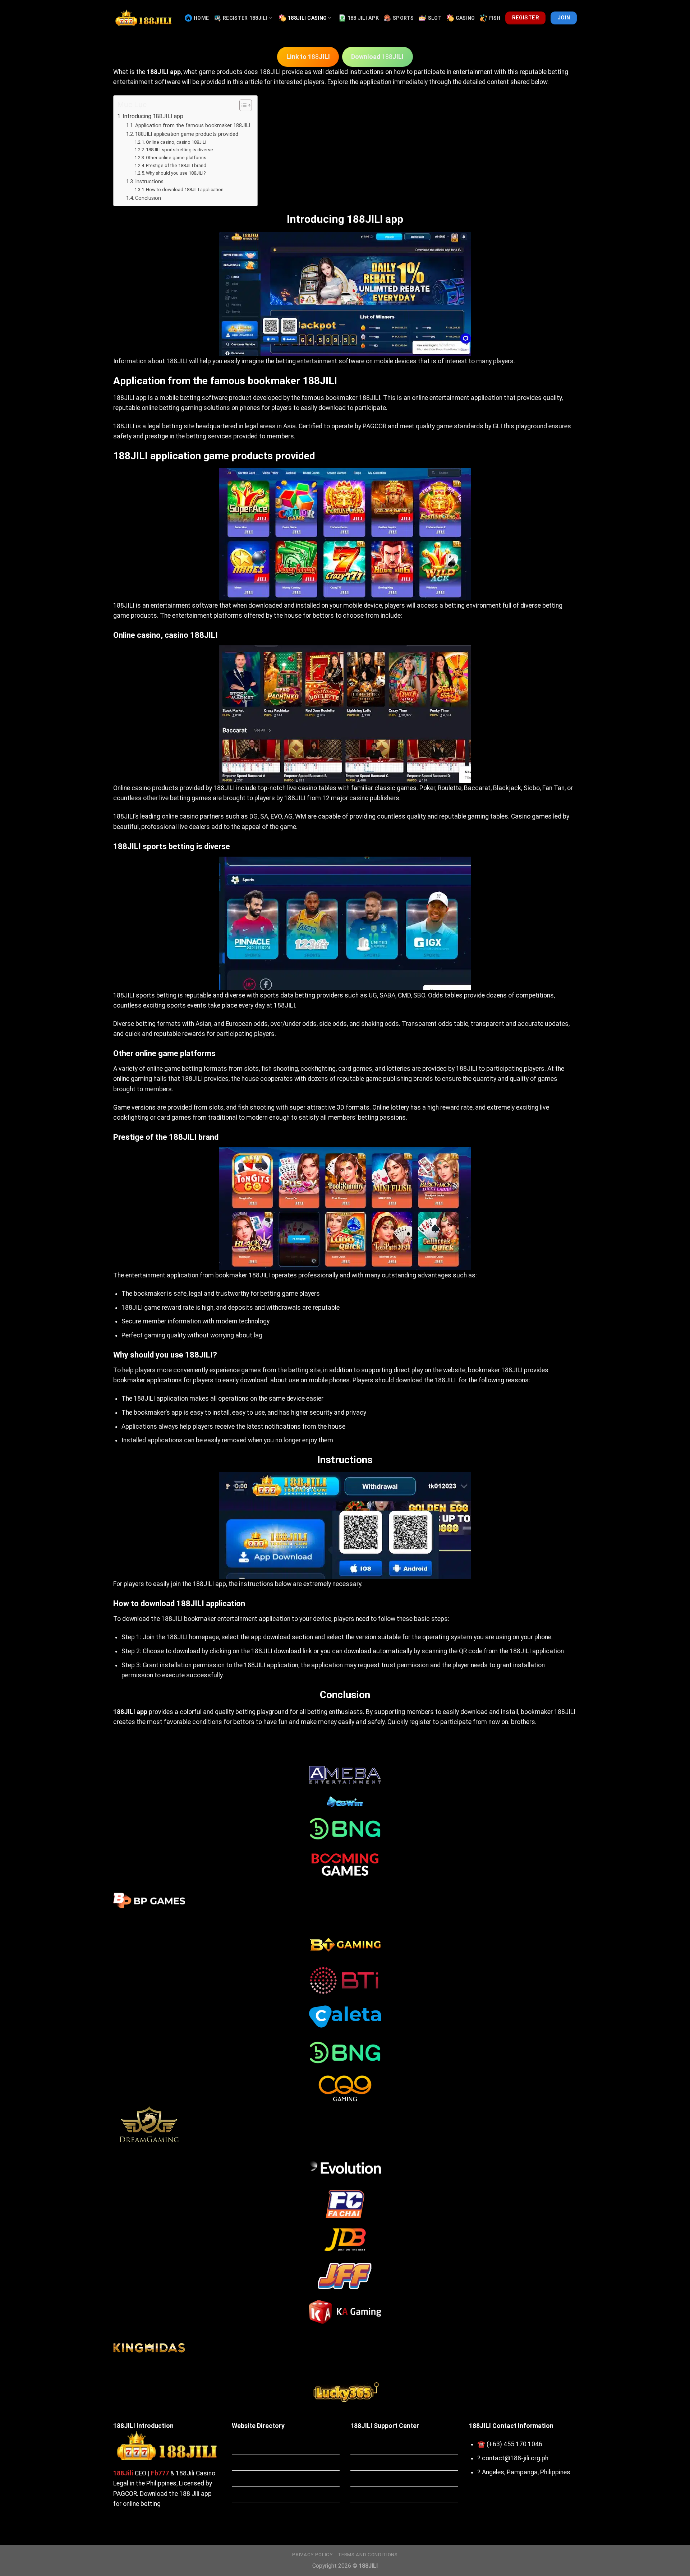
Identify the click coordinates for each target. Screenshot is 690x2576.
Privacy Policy (312, 2555)
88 (308, 57)
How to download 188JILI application (185, 190)
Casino (465, 18)
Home (201, 18)
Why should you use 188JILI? (176, 173)
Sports (403, 18)
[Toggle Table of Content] (242, 105)
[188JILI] (144, 18)
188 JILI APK (363, 18)
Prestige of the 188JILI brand (176, 165)
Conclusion (148, 198)
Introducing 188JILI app (153, 116)
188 (377, 57)
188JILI (270, 72)
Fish (495, 18)
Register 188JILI (245, 18)
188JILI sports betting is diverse (180, 150)
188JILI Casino (307, 18)
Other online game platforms (176, 158)
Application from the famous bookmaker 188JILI (193, 125)
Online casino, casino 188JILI (176, 142)
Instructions (149, 181)
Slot (435, 18)
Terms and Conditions (368, 2555)
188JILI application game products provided (187, 134)
